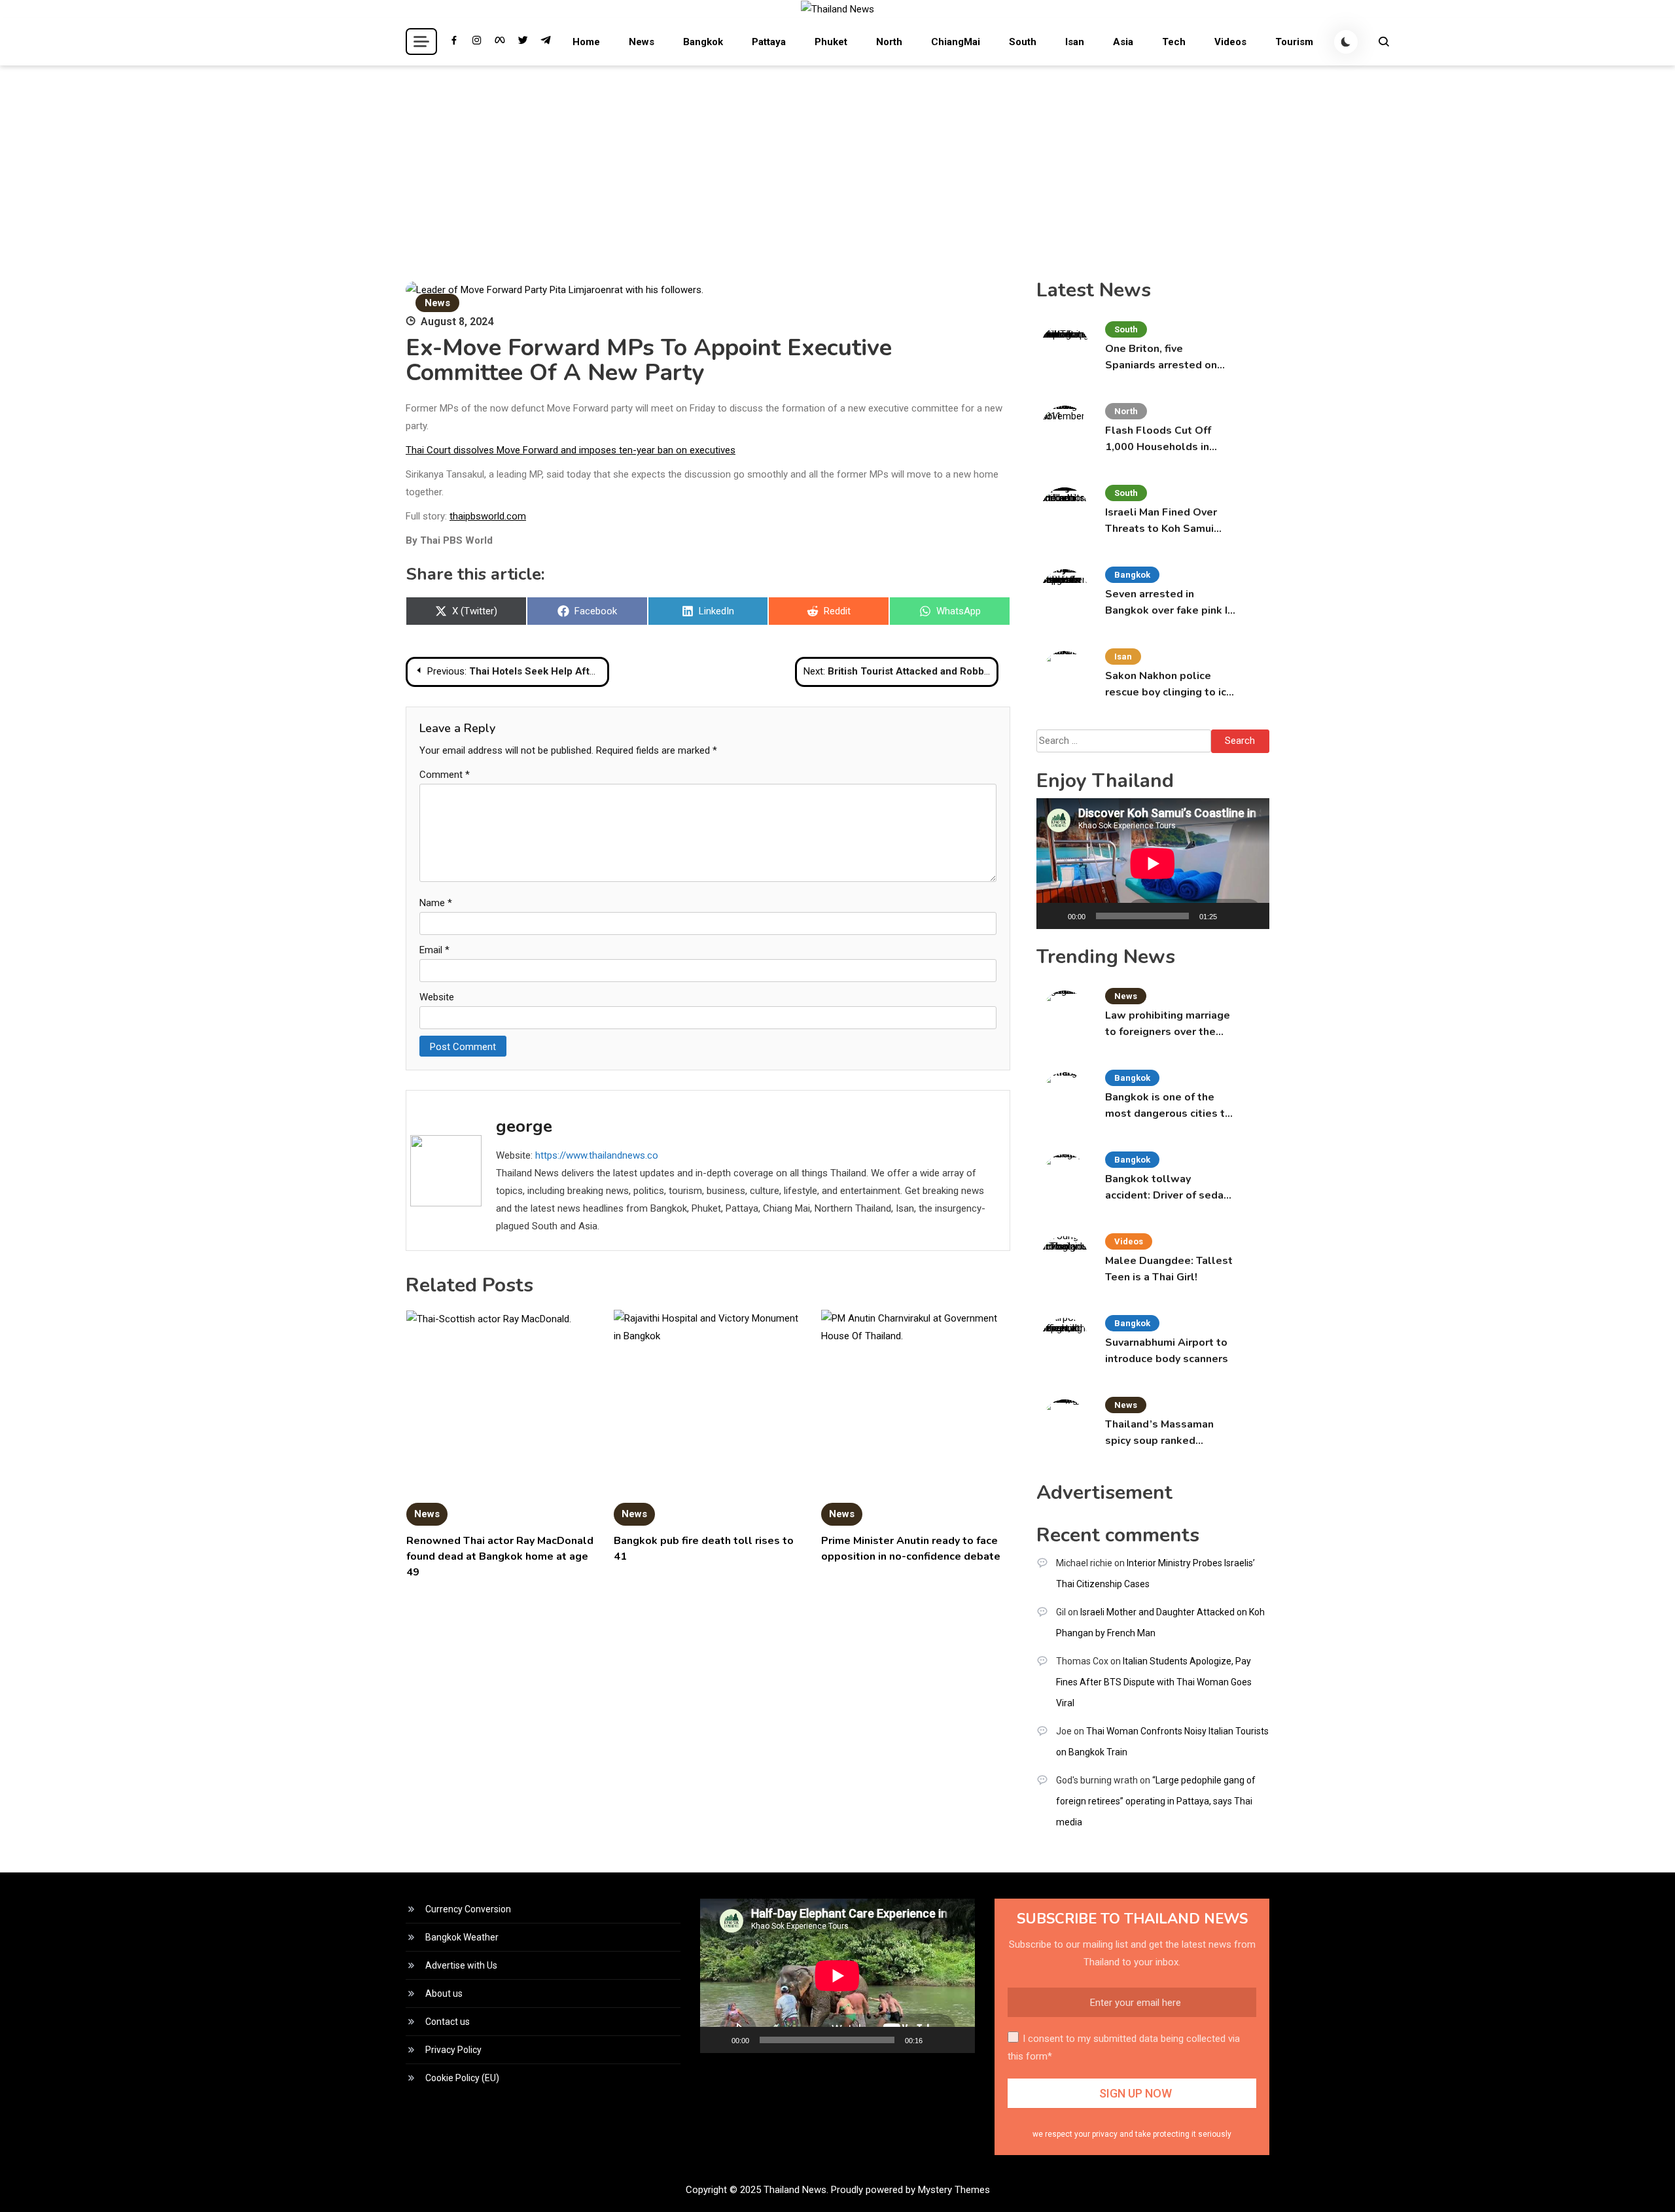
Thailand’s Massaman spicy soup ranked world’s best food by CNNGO (1159, 1433)
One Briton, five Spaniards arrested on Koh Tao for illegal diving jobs (1168, 358)
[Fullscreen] (1252, 916)
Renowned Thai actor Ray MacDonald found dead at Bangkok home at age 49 (500, 1556)
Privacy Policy (453, 2050)
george (524, 1126)
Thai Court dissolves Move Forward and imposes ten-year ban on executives (571, 450)
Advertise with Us (461, 1965)
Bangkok (703, 42)
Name (436, 903)
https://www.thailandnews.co (597, 1155)
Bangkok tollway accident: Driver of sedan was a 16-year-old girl (1167, 1188)
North (889, 42)
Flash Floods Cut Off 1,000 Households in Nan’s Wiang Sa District (1165, 439)
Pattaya (769, 42)
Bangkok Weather (462, 1937)
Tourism (1294, 42)
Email (434, 950)
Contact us (448, 2022)
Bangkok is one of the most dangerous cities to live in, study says (1168, 1106)
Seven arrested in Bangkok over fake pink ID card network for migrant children (1170, 603)
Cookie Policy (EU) (462, 2078)
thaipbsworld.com (488, 516)
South (1023, 42)
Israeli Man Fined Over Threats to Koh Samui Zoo (1161, 521)
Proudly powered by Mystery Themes (910, 2190)
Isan (1075, 42)
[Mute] (1231, 916)
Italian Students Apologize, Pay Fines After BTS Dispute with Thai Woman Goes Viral (1154, 1682)
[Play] (1053, 916)
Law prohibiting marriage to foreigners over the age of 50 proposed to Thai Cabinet (1168, 1024)
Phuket (831, 42)
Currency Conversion (468, 1909)
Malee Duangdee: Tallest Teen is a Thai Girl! (1169, 1269)
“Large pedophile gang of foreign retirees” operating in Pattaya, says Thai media (1156, 1801)
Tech (1174, 42)
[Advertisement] (837, 164)
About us (444, 1993)
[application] (1153, 864)
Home (586, 42)
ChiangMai (956, 42)
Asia (1123, 42)
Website (437, 997)
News (642, 42)
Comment (445, 775)
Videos (1230, 42)
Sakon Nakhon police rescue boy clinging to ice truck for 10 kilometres (1169, 685)
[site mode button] (1346, 42)
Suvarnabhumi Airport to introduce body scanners (1167, 1351)
